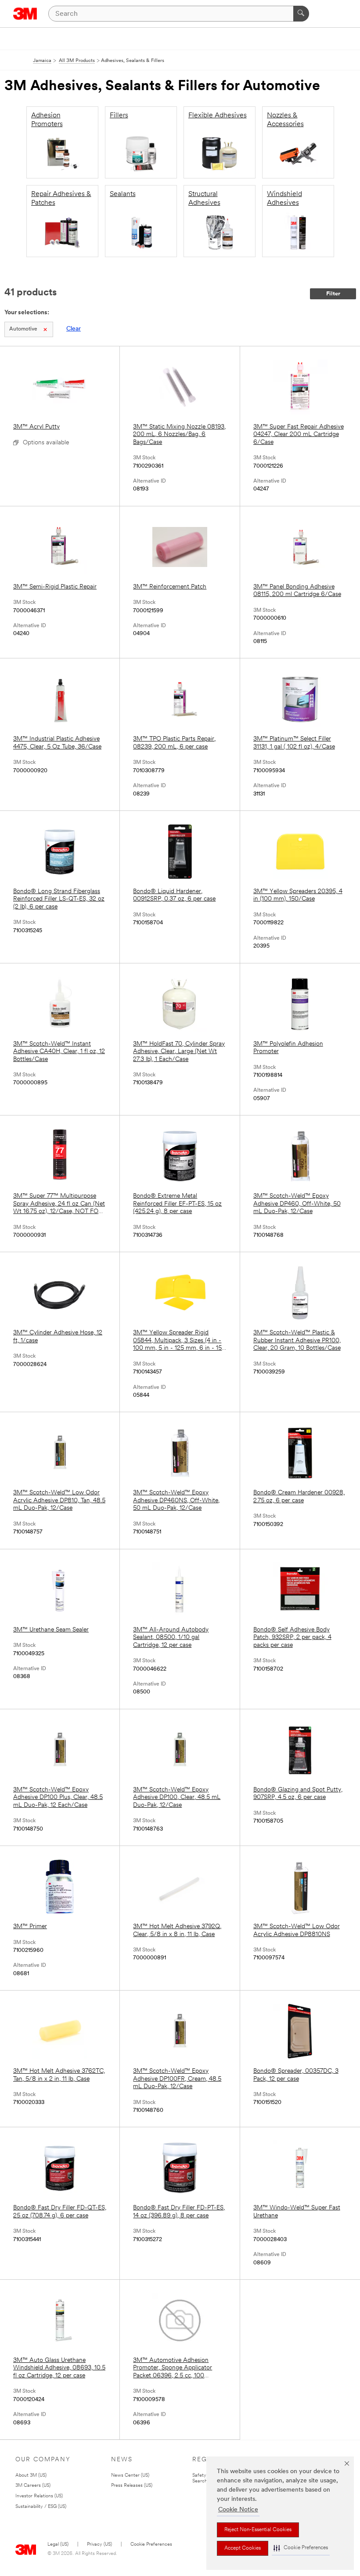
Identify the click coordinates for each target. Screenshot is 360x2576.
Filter (333, 294)
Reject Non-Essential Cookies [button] (258, 2530)
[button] (301, 2548)
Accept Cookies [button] (243, 2548)
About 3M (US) (31, 2476)
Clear (74, 329)
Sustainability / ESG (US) (41, 2507)
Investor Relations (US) (39, 2496)
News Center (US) (130, 2476)
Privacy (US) (99, 2545)
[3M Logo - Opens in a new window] (25, 14)
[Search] (301, 14)
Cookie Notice (238, 2510)
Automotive (23, 329)
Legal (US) (58, 2545)
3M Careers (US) (33, 2486)
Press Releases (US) (132, 2486)
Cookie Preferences (151, 2545)
